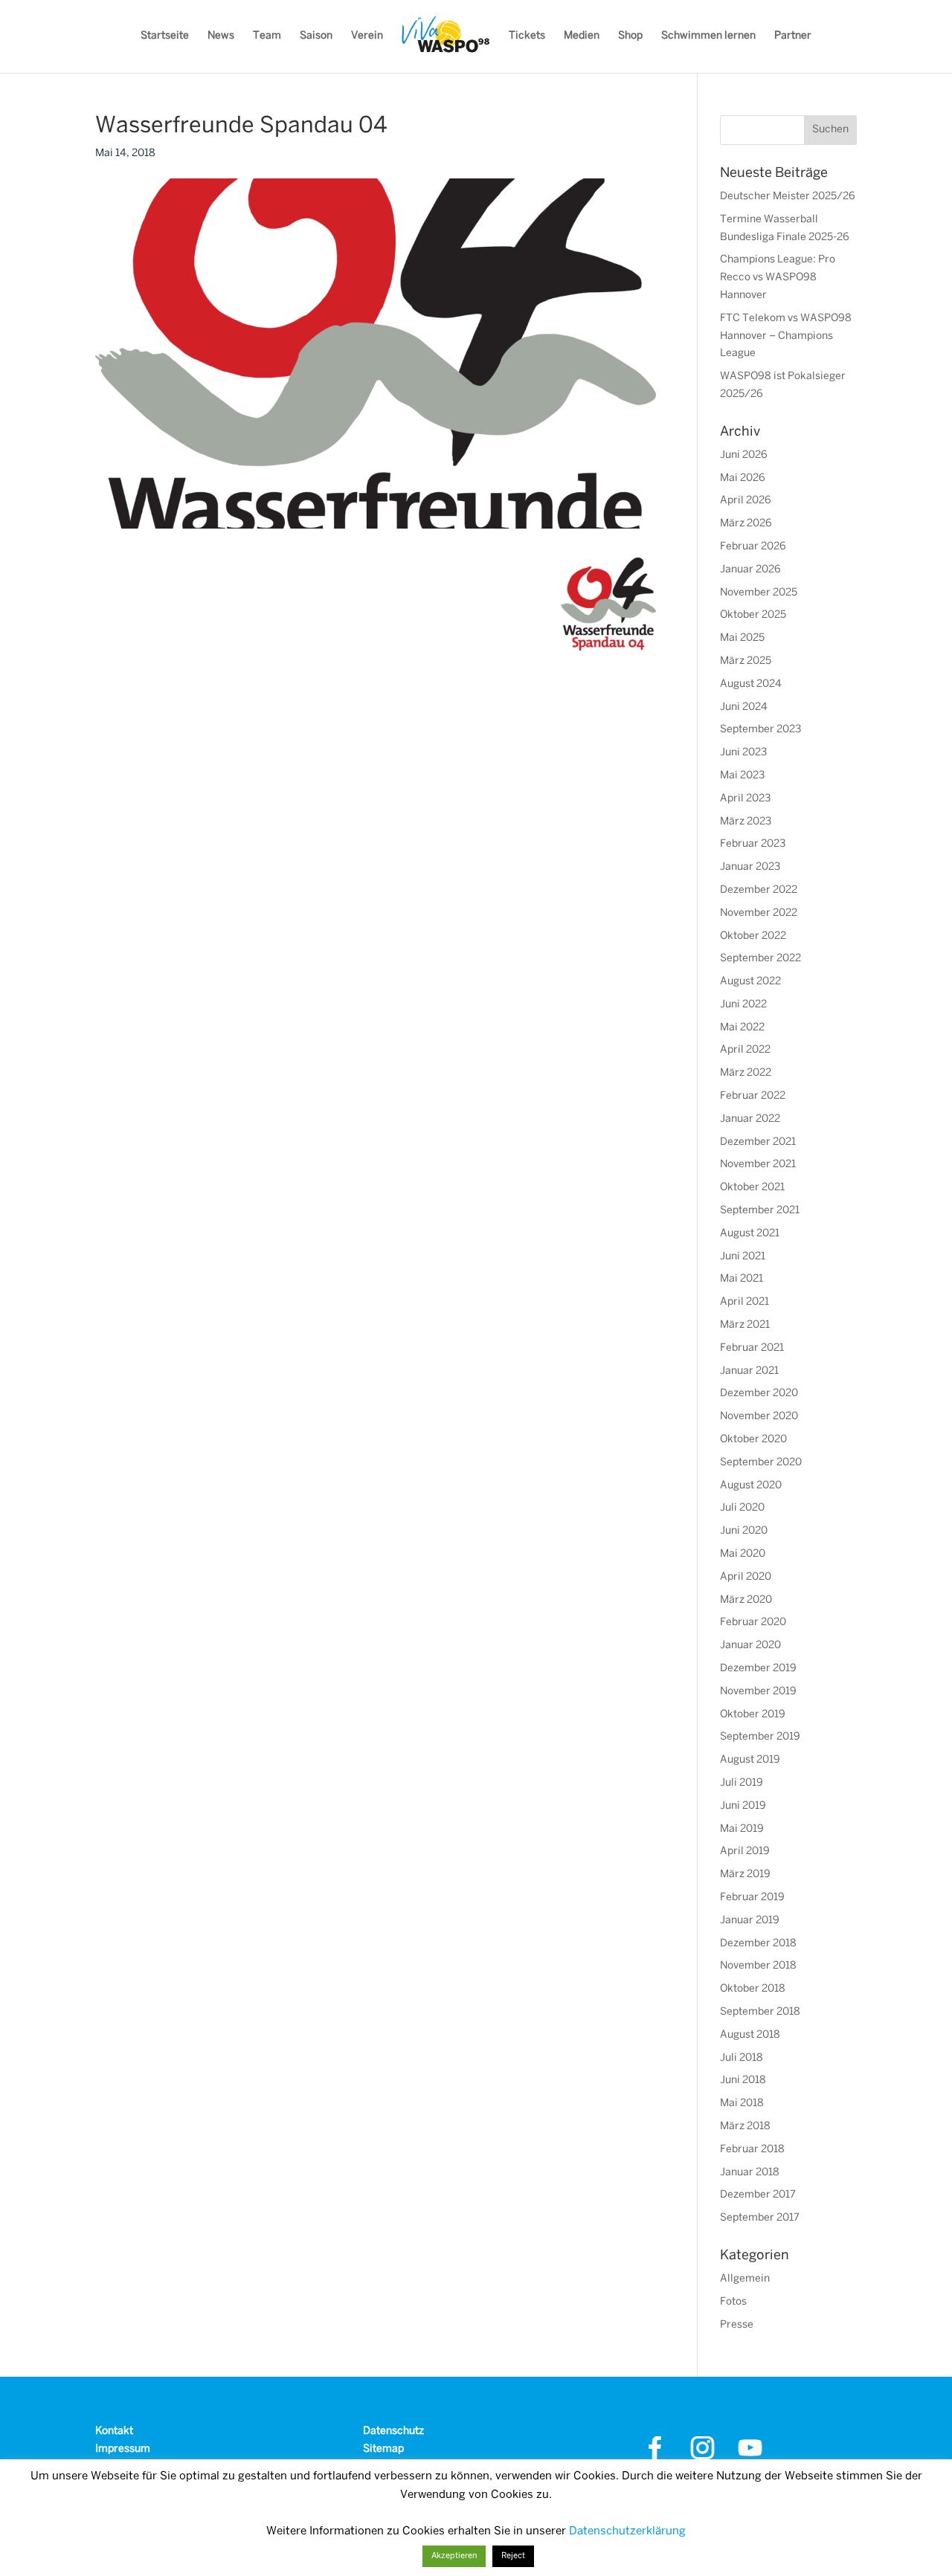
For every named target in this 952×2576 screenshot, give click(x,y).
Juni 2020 (744, 1531)
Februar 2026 (753, 547)
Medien (582, 36)
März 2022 (746, 1073)
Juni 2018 (743, 2081)
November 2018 (758, 1966)
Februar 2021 (752, 1348)
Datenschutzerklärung (627, 2531)
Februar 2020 (753, 1623)
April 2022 (745, 1050)
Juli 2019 (742, 1783)
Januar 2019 (750, 1921)
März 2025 (746, 661)
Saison (316, 36)
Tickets (527, 36)
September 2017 (760, 2218)
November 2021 (758, 1165)
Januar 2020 (750, 1646)
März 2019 (745, 1875)
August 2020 (751, 1486)
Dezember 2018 (758, 1944)
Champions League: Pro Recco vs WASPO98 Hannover (778, 278)
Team (267, 36)
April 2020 (746, 1577)
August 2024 (751, 684)
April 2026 (746, 501)
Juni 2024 (744, 707)
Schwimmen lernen (708, 36)
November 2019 (758, 1692)
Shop (630, 36)
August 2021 (750, 1234)
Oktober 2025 (753, 615)
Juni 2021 (743, 1257)
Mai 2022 (742, 1028)
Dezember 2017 (758, 2195)
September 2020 (761, 1463)
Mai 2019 (742, 1829)
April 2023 (745, 799)
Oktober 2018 (753, 1989)
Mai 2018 (742, 2104)
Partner (793, 36)
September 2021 (760, 1211)
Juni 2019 (743, 1806)
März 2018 (745, 2127)
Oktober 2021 (752, 1188)
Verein (367, 36)
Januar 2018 (750, 2173)
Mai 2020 (743, 1554)
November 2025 (759, 593)
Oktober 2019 (753, 1715)
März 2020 (746, 1600)
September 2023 (760, 730)
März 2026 (746, 524)
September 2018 (760, 2012)
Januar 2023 (750, 867)
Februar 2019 (752, 1898)
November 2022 (759, 913)
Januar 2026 (750, 570)
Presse (737, 2325)
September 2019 (760, 1737)
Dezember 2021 (758, 1142)
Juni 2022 (743, 1005)
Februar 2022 (753, 1096)
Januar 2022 (750, 1119)
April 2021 (744, 1302)
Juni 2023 (743, 753)
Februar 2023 (753, 844)
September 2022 (760, 959)
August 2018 (750, 2035)
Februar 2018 (752, 2150)
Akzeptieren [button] (454, 2556)
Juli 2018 (742, 2058)
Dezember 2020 (759, 1394)
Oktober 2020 (753, 1440)
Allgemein (745, 2279)
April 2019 (745, 1852)
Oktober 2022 (753, 936)
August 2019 (750, 1760)
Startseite (165, 36)
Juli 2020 (742, 1508)
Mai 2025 (742, 638)
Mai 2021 (742, 1279)
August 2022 (750, 982)
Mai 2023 (742, 776)
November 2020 (759, 1417)
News (221, 36)
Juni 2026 (744, 455)
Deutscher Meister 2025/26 (788, 197)
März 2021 (745, 1325)
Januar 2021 (749, 1371)
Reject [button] (513, 2556)
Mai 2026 (743, 478)
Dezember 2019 (758, 1669)
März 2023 (746, 822)
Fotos (733, 2302)
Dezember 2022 (759, 890)
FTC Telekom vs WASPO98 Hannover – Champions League (786, 336)
